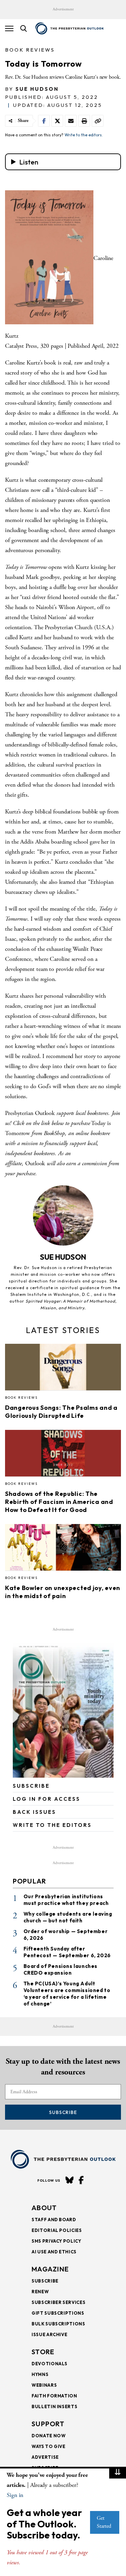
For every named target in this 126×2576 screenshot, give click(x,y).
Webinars (44, 2385)
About (44, 2208)
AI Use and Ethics (54, 2252)
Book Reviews (30, 50)
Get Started (104, 2522)
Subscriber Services (58, 2302)
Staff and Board (54, 2220)
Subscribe (63, 2112)
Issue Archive (49, 2334)
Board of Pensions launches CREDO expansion (61, 1969)
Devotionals (50, 2364)
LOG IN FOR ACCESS (47, 1799)
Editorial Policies (57, 2230)
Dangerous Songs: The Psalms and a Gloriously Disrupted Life (61, 1412)
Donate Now (49, 2436)
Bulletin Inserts (54, 2406)
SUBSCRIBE (31, 1786)
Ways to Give (49, 2446)
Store (43, 2352)
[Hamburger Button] (9, 28)
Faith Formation (54, 2396)
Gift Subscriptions (58, 2313)
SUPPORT (48, 2424)
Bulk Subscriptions (58, 2324)
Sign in (15, 2495)
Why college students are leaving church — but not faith (68, 1917)
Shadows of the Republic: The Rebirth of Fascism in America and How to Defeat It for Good (59, 1502)
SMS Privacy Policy (56, 2241)
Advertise (45, 2457)
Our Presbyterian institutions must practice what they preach (66, 1900)
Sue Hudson (37, 89)
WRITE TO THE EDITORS (52, 1825)
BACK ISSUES (34, 1812)
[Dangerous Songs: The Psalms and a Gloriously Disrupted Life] (63, 1369)
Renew (40, 2292)
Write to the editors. (84, 135)
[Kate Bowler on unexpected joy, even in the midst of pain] (63, 1549)
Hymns (40, 2374)
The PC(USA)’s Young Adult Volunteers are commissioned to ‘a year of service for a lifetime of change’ (67, 1994)
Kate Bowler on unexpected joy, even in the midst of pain (63, 1592)
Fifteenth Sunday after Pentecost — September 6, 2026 (67, 1952)
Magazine (50, 2269)
